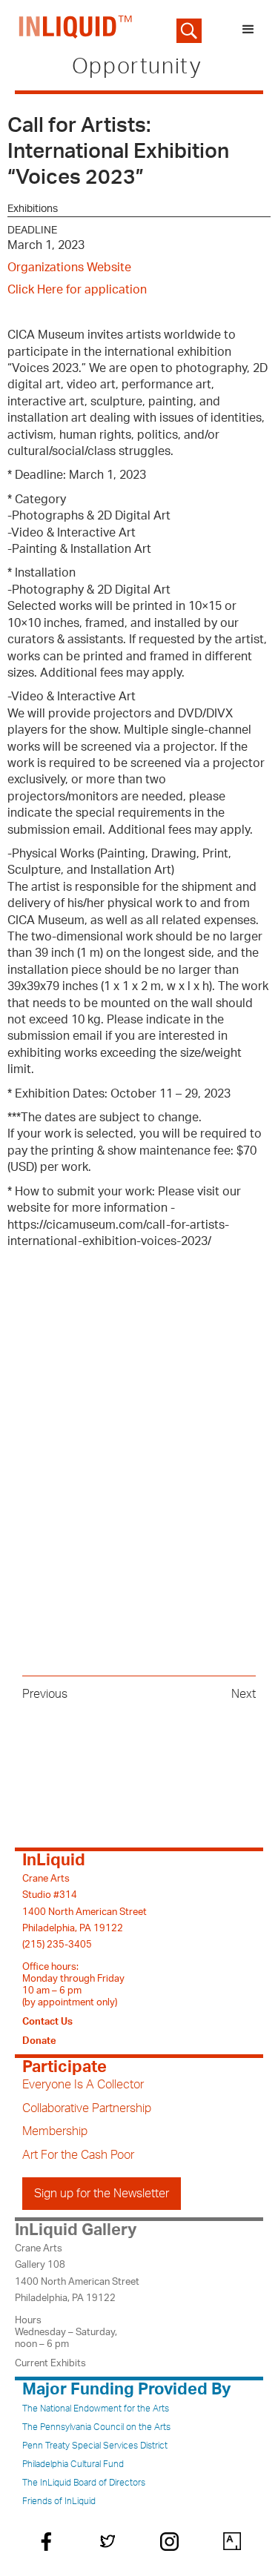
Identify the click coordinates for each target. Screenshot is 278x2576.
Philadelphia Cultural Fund (73, 2464)
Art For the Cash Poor (78, 2155)
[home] (72, 30)
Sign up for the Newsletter (102, 2194)
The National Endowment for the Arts (96, 2409)
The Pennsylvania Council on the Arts (96, 2427)
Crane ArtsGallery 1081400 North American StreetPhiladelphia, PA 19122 (77, 2273)
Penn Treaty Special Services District (95, 2446)
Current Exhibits (50, 2363)
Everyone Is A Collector (83, 2085)
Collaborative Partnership (87, 2108)
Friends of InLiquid (59, 2501)
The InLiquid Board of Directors (84, 2483)
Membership (55, 2131)
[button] (248, 30)
